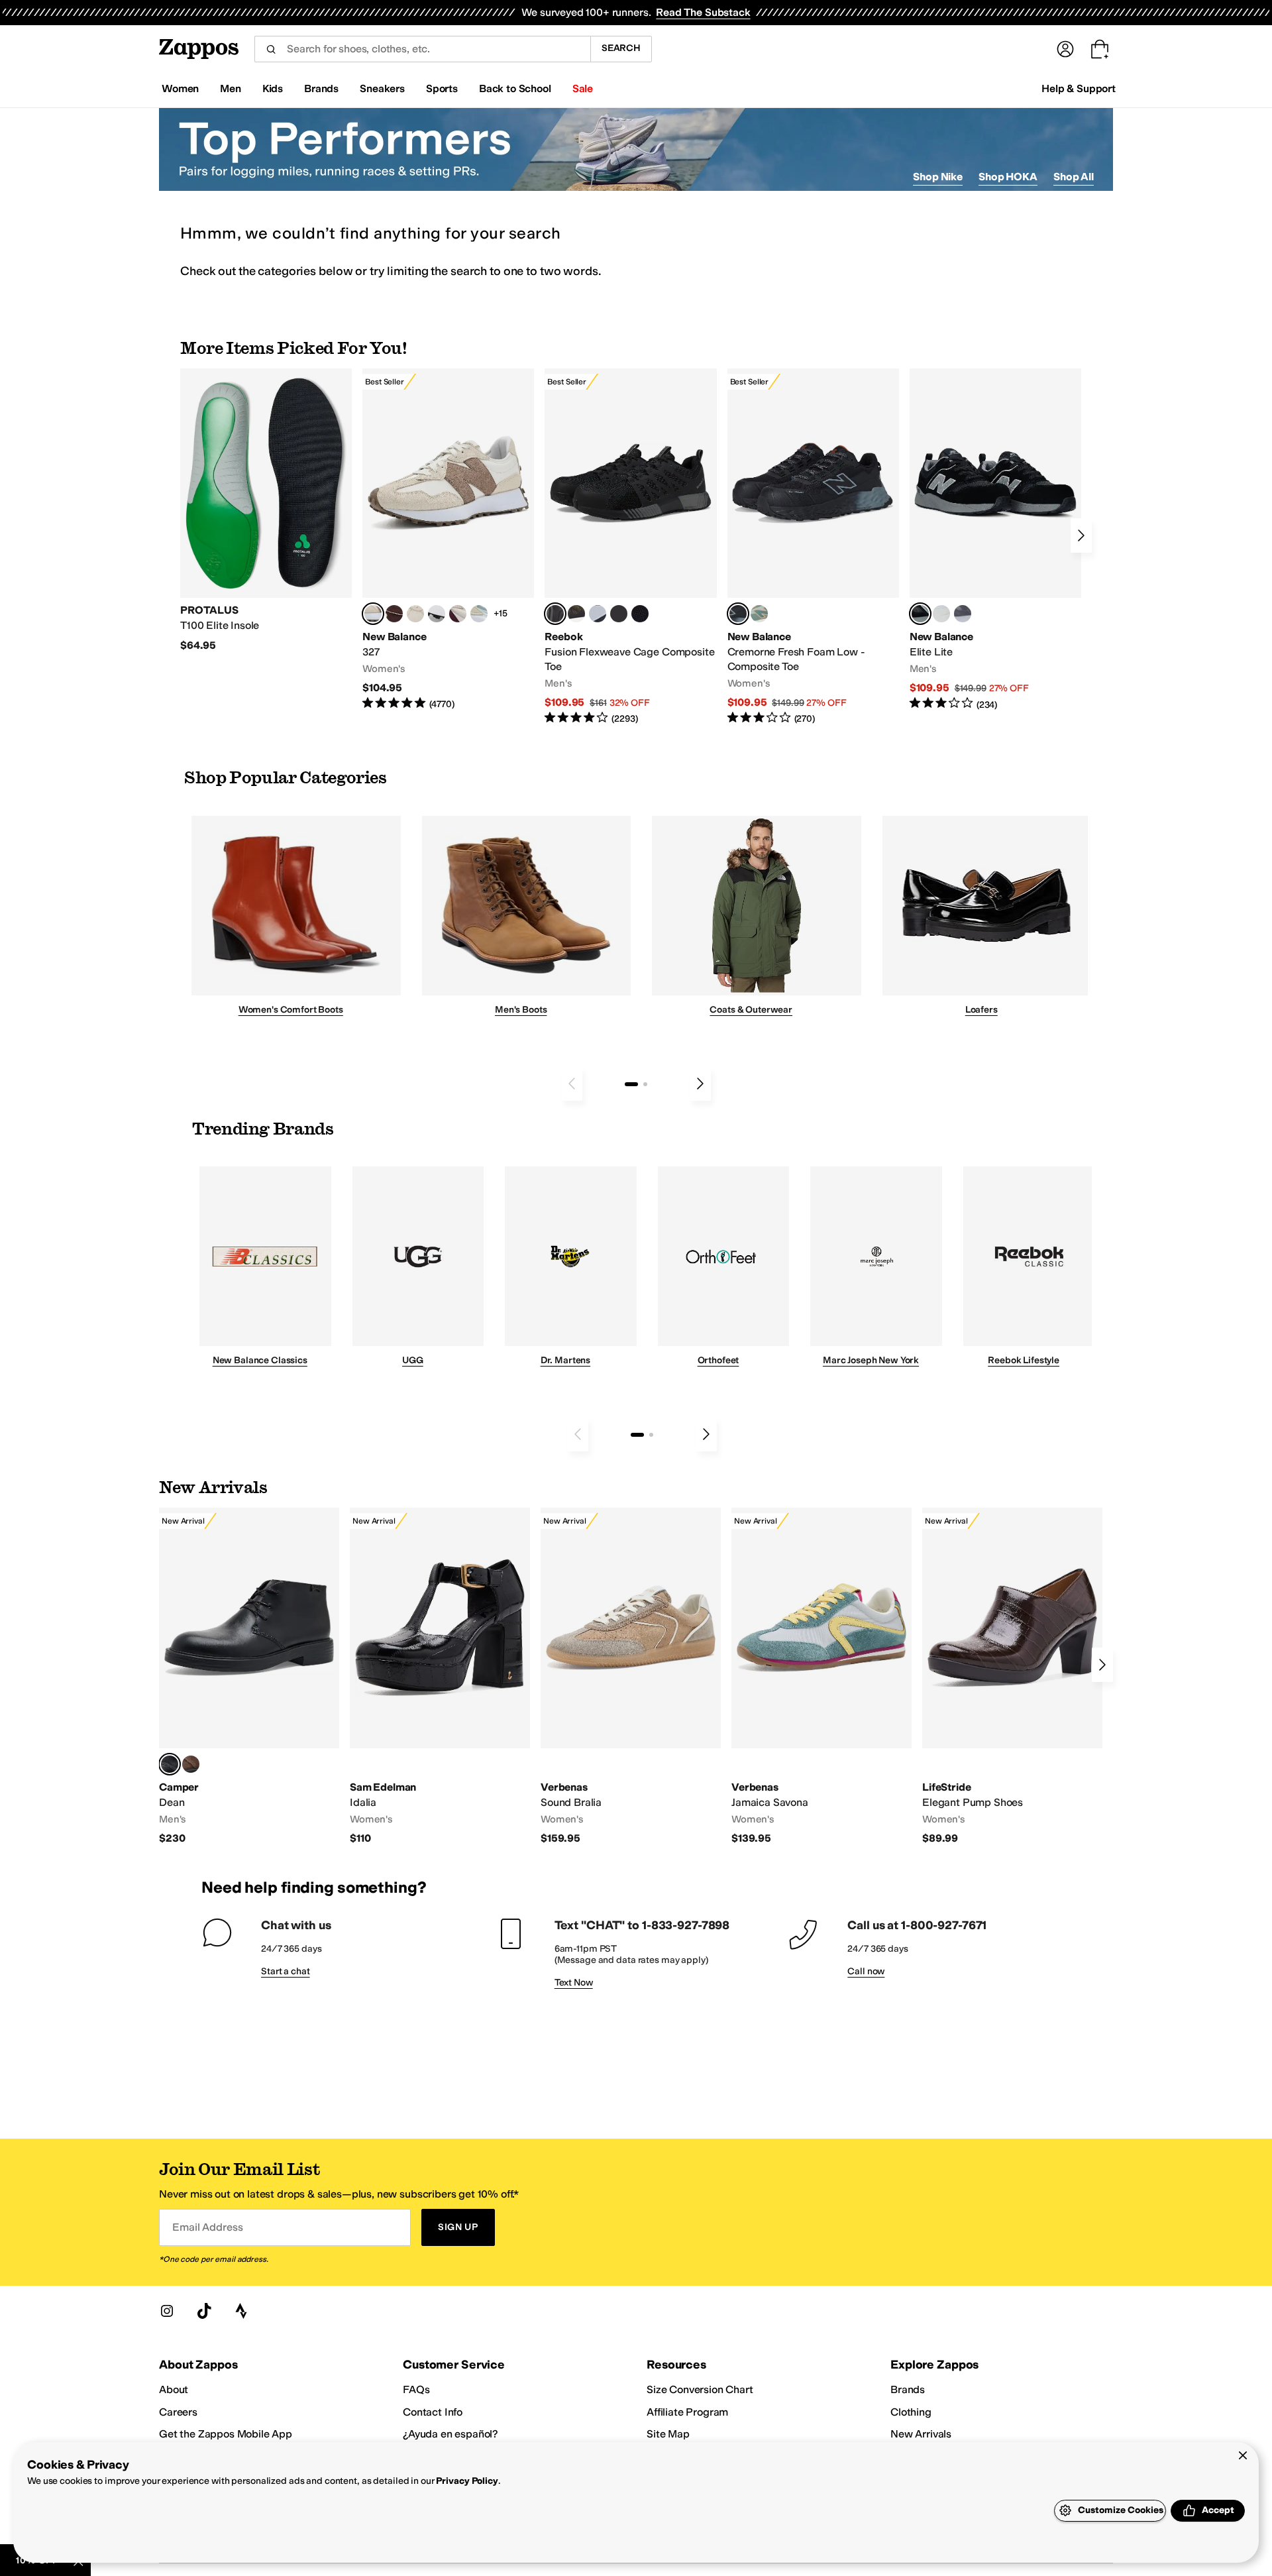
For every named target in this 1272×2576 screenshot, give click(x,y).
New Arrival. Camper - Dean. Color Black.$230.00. (249, 1677)
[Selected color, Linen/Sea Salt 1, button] (373, 614)
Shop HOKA (1008, 177)
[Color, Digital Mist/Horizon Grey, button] (437, 614)
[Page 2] (645, 1084)
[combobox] (422, 49)
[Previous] (572, 1084)
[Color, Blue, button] (619, 614)
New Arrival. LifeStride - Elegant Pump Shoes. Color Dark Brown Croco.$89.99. (1012, 1677)
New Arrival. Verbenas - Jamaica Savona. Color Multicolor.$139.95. (821, 1677)
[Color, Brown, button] (576, 614)
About (174, 2389)
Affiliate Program (687, 2412)
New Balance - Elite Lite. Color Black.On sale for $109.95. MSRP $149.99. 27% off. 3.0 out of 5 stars (995, 540)
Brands (908, 2389)
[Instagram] (167, 2311)
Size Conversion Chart (700, 2389)
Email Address (207, 2227)
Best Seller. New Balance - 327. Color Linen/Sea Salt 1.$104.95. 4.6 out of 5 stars (448, 540)
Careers (178, 2412)
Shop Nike (938, 177)
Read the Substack (703, 12)
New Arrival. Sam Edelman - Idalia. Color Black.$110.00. (440, 1677)
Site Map (668, 2434)
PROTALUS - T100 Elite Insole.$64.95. (266, 510)
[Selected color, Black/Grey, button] (555, 614)
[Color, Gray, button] (598, 614)
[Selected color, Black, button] (920, 614)
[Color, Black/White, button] (640, 614)
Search (621, 48)
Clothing (911, 2412)
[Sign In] (1065, 49)
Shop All (1074, 177)
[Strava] (241, 2311)
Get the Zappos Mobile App (226, 2434)
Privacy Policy (467, 2481)
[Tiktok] (204, 2311)
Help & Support (1079, 88)
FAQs (416, 2389)
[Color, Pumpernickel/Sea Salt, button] (394, 614)
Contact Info (433, 2412)
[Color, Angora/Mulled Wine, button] (458, 614)
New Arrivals (921, 2434)
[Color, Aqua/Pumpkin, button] (759, 614)
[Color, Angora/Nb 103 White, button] (479, 614)
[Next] (1081, 535)
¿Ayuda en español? (450, 2434)
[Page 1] (631, 1084)
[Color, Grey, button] (963, 614)
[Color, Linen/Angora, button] (415, 614)
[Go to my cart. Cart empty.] (1100, 49)
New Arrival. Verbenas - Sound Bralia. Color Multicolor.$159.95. (631, 1677)
